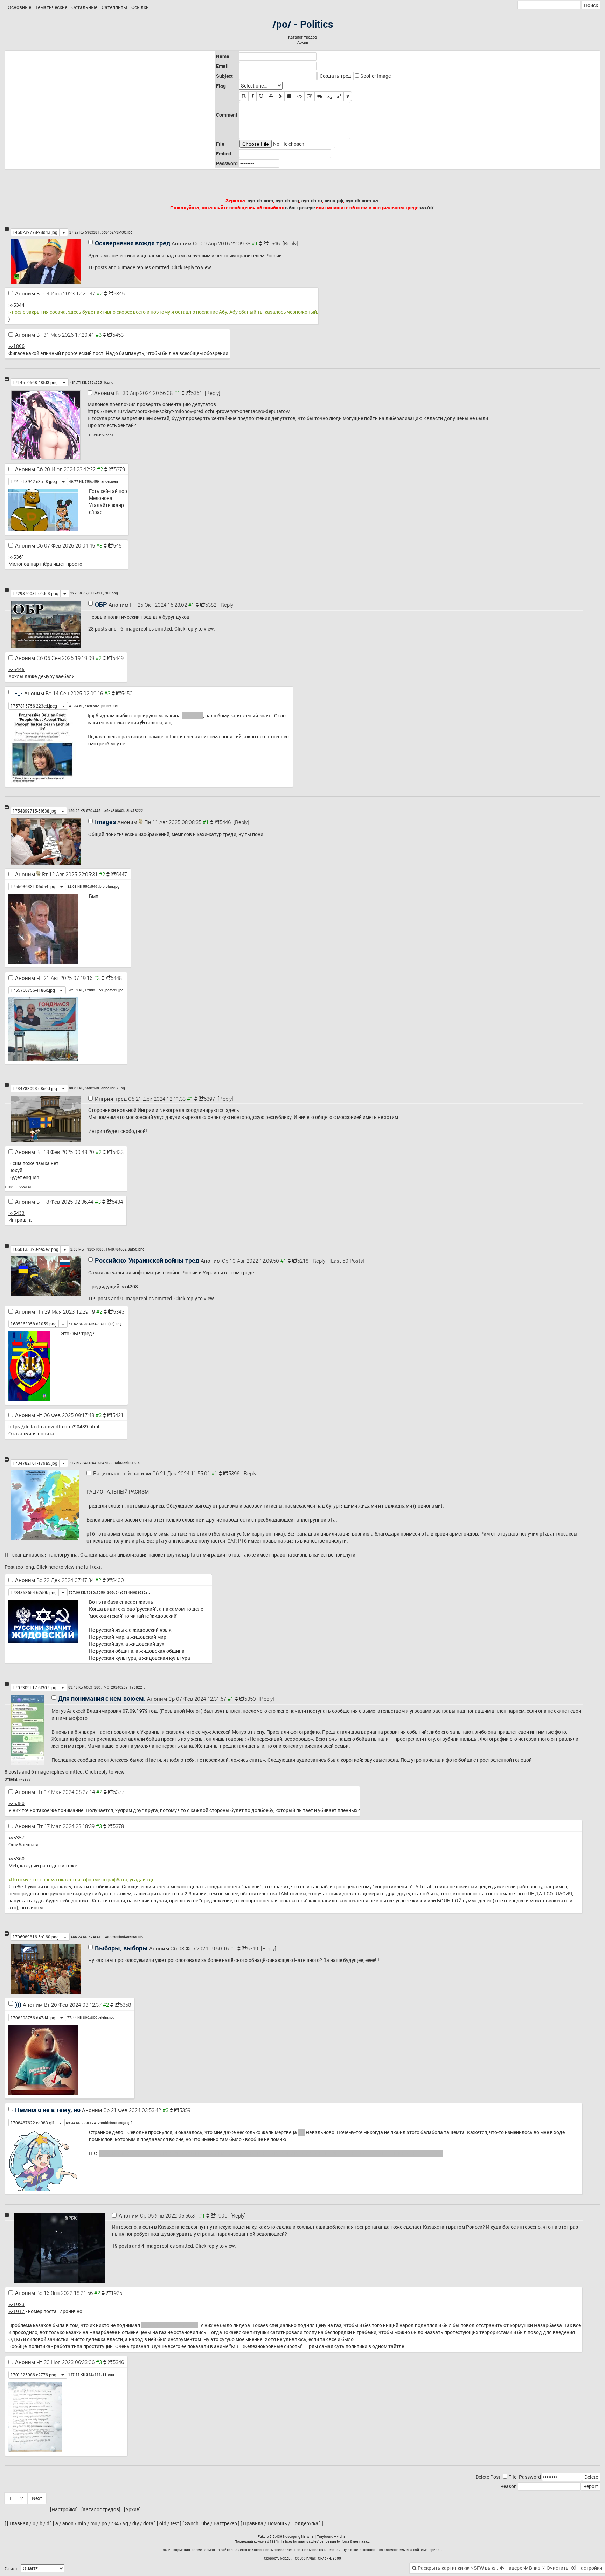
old (163, 2523)
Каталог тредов (302, 37)
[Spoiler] (289, 96)
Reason (509, 2486)
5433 (118, 1152)
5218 (303, 1261)
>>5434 (25, 1187)
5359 (185, 2110)
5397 (209, 1099)
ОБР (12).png (111, 1324)
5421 (118, 1415)
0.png (109, 382)
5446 (225, 822)
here (53, 1567)
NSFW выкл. (484, 2568)
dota (148, 2523)
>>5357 (16, 1837)
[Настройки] (64, 2509)
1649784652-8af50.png (125, 1249)
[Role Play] (320, 96)
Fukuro (263, 2536)
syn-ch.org (287, 200)
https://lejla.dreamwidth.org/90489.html (54, 1426)
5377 (119, 1792)
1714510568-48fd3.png (35, 382)
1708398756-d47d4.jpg (33, 2018)
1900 (222, 2215)
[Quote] (280, 96)
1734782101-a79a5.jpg (35, 1463)
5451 (119, 545)
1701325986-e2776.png (33, 2375)
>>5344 (16, 305)
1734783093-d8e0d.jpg (35, 1088)
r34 (115, 2523)
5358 (125, 2005)
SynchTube (197, 2523)
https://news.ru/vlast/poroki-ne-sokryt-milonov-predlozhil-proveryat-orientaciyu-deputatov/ (189, 411)
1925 (117, 2293)
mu (94, 2523)
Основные (19, 7)
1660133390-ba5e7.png (36, 1249)
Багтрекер (225, 2523)
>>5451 (108, 435)
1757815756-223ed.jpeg (34, 706)
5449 (118, 658)
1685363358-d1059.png (34, 1324)
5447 (121, 874)
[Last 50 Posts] (347, 1261)
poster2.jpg (114, 990)
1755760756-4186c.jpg (33, 990)
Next (37, 2498)
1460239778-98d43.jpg (35, 232)
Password (530, 2477)
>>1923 (16, 2304)
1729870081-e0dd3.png (36, 593)
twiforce (343, 2541)
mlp (82, 2523)
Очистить (557, 2568)
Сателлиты (114, 7)
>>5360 (16, 1858)
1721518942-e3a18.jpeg (34, 481)
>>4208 (130, 1286)
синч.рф (334, 200)
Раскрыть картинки (440, 2568)
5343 (119, 1311)
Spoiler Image (375, 76)
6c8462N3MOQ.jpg (117, 232)
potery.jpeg (110, 706)
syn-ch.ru (312, 200)
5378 (118, 1826)
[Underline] (261, 96)
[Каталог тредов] (101, 2509)
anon (68, 2523)
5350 (250, 1699)
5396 (234, 1473)
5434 (117, 1202)
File (512, 2477)
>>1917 (16, 2311)
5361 (196, 393)
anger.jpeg (110, 481)
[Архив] (132, 2509)
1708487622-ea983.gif (32, 2123)
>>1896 (16, 346)
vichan (342, 2536)
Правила (253, 2523)
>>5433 (16, 1213)
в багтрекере (300, 207)
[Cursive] (252, 96)
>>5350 (16, 1803)
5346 (118, 2362)
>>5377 (25, 1779)
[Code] (299, 96)
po (104, 2523)
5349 (252, 1948)
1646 (274, 243)
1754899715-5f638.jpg (34, 811)
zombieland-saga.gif (115, 2123)
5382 (211, 605)
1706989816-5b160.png (36, 1937)
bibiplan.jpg (109, 886)
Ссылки (140, 7)
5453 (118, 335)
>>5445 (16, 669)
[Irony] (310, 96)
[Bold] (244, 96)
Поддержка (305, 2523)
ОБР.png (111, 593)
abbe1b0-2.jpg (113, 1088)
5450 (127, 693)
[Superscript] (339, 96)
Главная (19, 2523)
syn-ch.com (260, 200)
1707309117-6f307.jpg (34, 1687)
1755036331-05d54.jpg (33, 886)
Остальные (84, 7)
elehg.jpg (107, 2017)
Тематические (51, 7)
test (175, 2523)
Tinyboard (325, 2536)
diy (136, 2523)
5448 (116, 978)
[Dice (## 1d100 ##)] (348, 96)
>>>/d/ (427, 207)
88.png (108, 2374)
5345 (119, 293)
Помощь (277, 2523)
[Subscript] (329, 96)
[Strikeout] (271, 96)
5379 (119, 469)
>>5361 (16, 557)
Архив (303, 42)
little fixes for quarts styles (298, 2541)
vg (126, 2523)
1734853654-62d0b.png (34, 1592)
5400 (118, 1580)
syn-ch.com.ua (362, 200)
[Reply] (290, 243)
